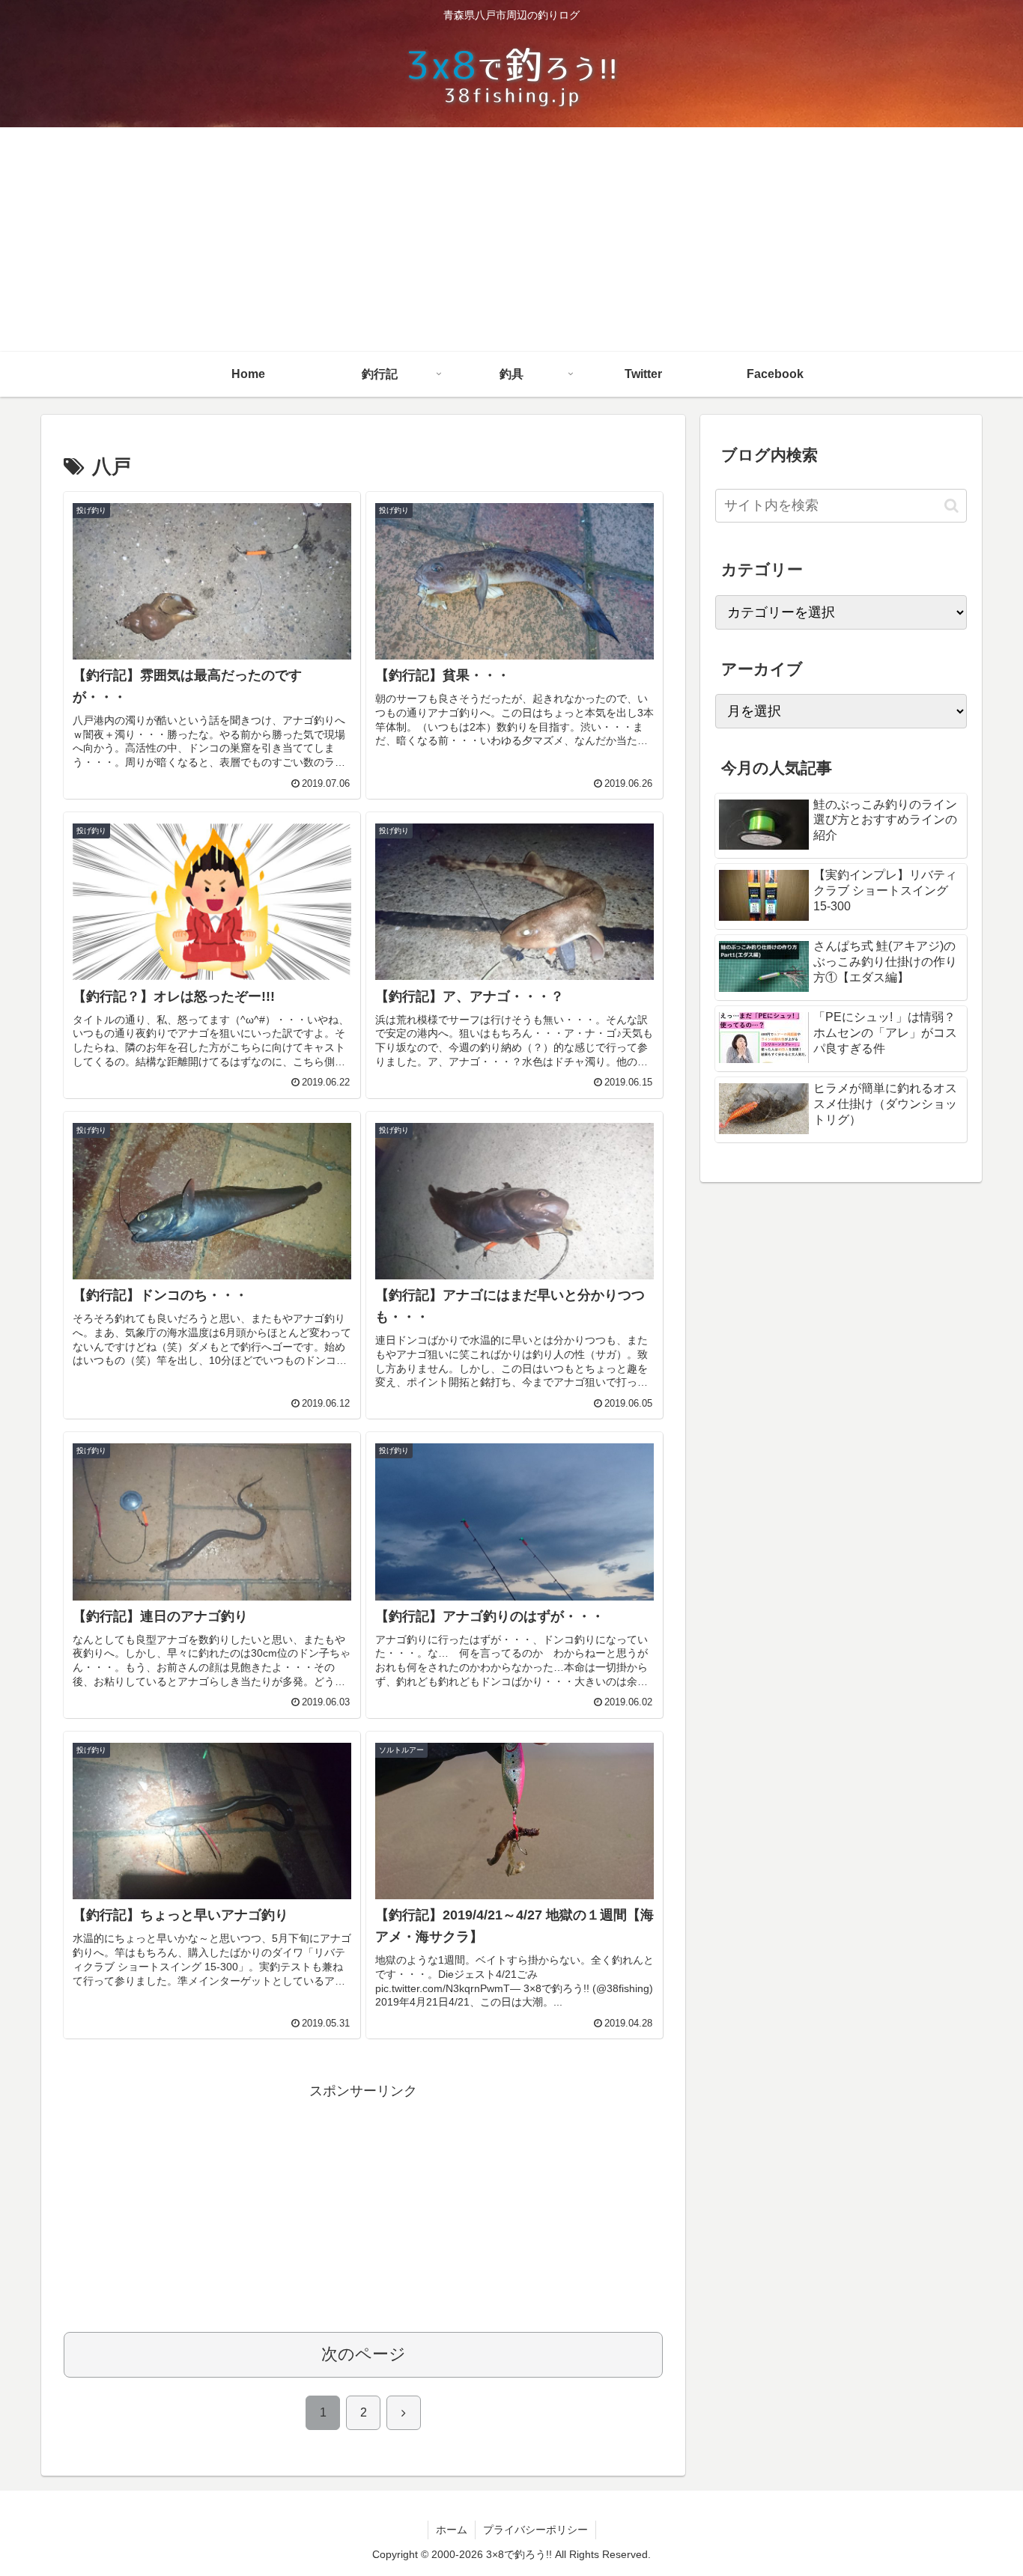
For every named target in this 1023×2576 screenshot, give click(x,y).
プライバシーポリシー (535, 2530)
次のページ (364, 2354)
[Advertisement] (511, 240)
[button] (951, 506)
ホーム (452, 2530)
